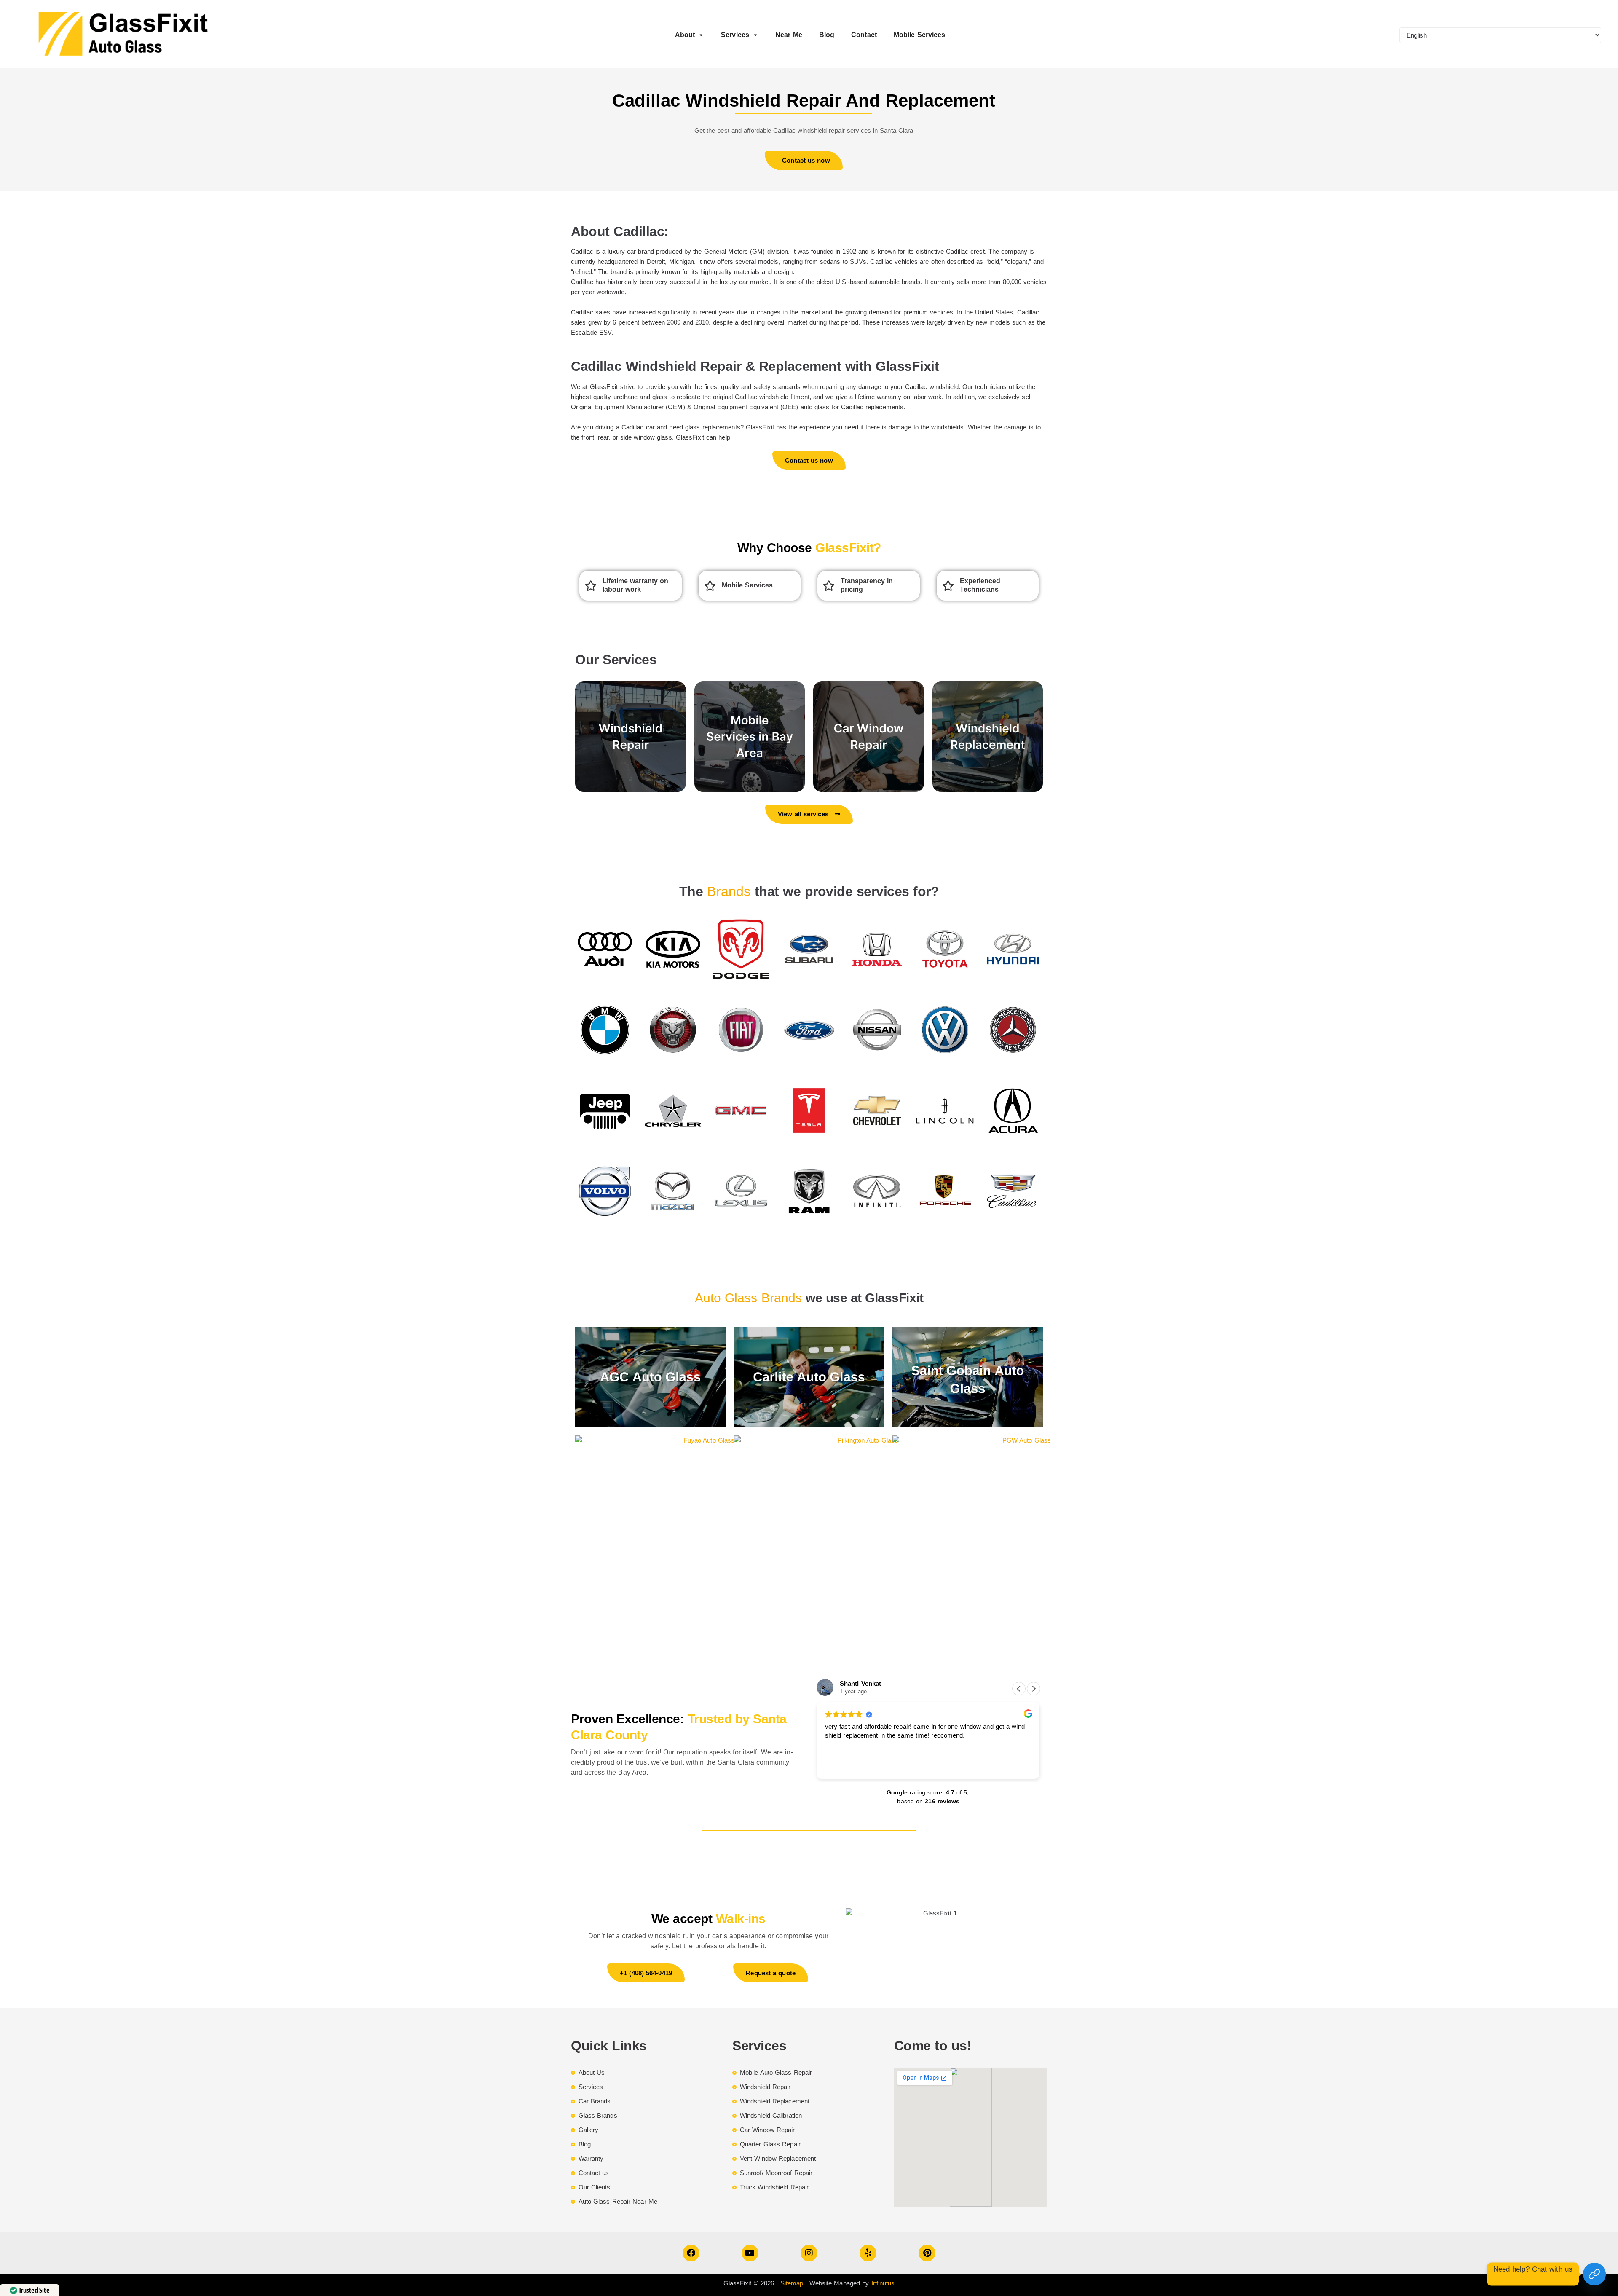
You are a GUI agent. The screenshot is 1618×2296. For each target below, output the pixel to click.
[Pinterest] (927, 2253)
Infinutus (883, 2283)
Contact (864, 35)
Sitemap (792, 2283)
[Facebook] (691, 2253)
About (685, 35)
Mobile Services (920, 35)
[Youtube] (750, 2253)
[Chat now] (1594, 2274)
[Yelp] (868, 2253)
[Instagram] (809, 2253)
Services (735, 35)
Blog (827, 35)
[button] (1034, 1689)
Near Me (789, 35)
